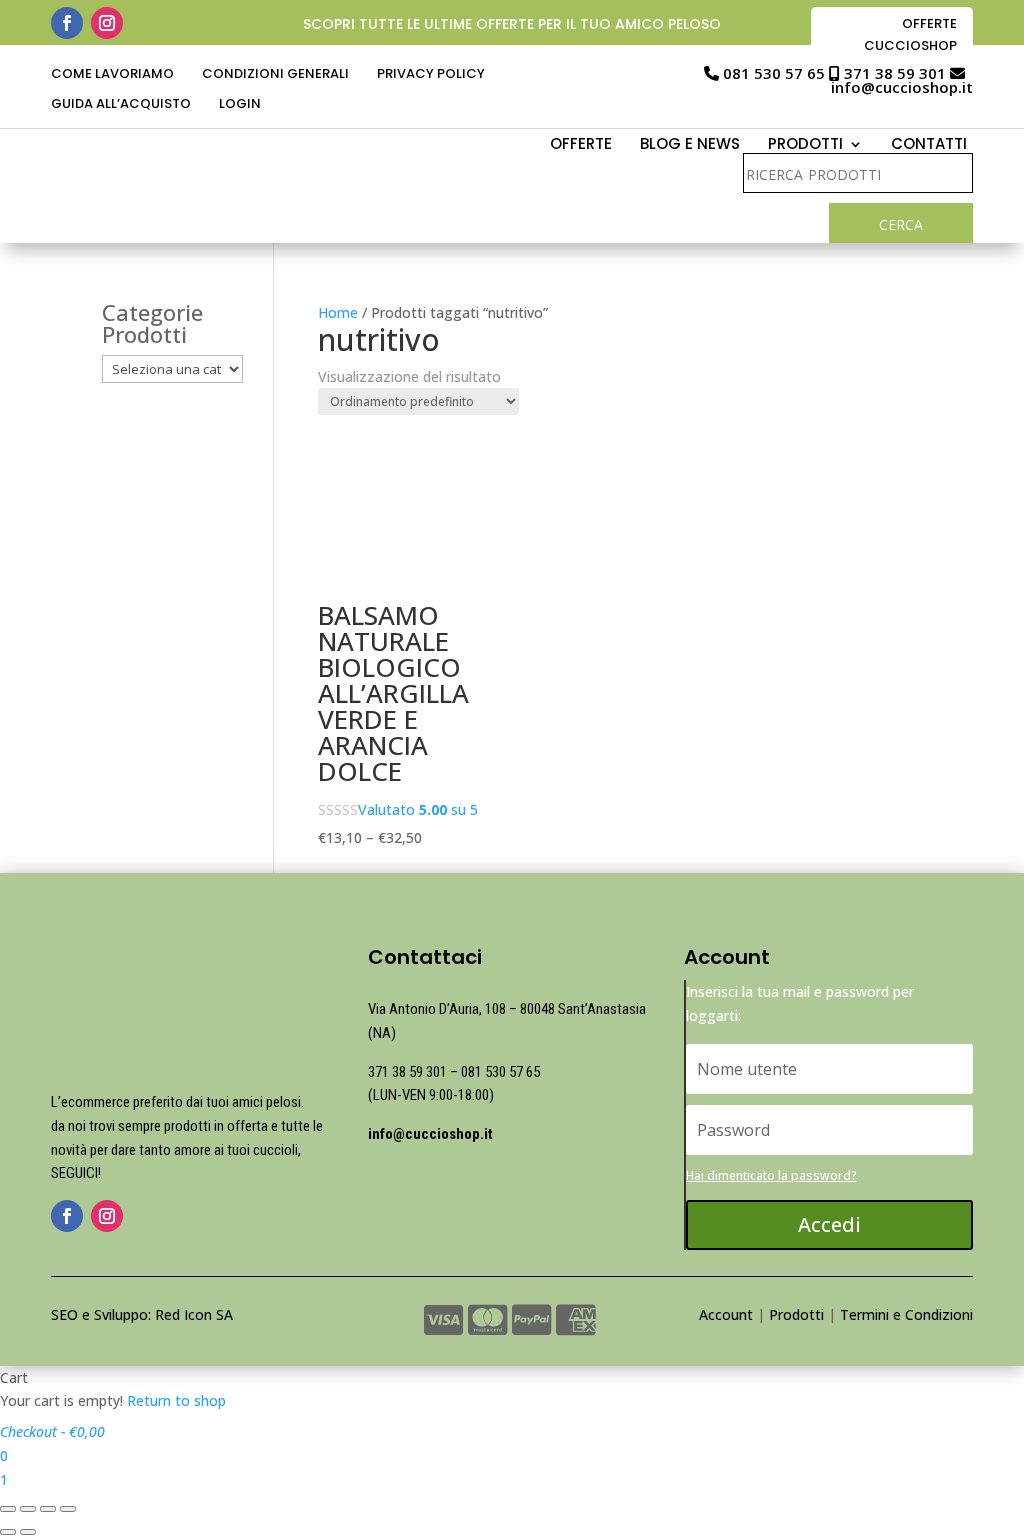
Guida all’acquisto (121, 105)
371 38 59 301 (895, 73)
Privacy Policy (431, 75)
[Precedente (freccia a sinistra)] (8, 1532)
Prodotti (796, 1314)
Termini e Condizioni (906, 1314)
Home (338, 312)
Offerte (581, 145)
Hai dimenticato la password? (771, 1175)
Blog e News (690, 145)
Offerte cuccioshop (910, 34)
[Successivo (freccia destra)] (28, 1532)
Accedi (829, 1224)
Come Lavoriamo (112, 75)
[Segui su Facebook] (67, 23)
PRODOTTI (805, 145)
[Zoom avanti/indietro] (68, 1509)
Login (240, 105)
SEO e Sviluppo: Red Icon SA (142, 1314)
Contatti (929, 145)
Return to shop (176, 1400)
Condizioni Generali (275, 75)
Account (726, 1314)
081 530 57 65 (774, 73)
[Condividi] (28, 1509)
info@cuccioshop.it (902, 87)
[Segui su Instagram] (107, 23)
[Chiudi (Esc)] (8, 1509)
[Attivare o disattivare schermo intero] (48, 1509)
